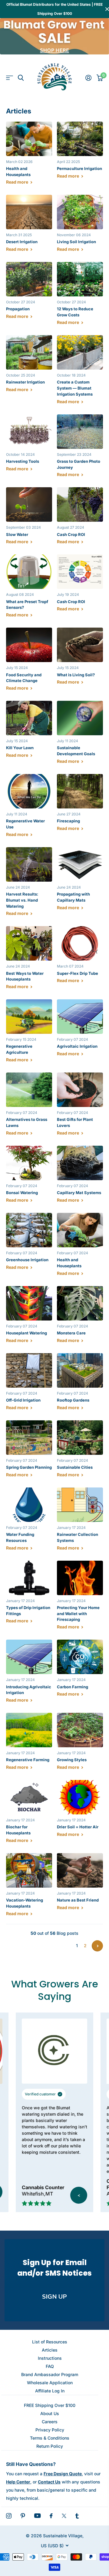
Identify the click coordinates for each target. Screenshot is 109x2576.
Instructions (50, 2358)
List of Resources (50, 2342)
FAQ (50, 2366)
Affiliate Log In (50, 2391)
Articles (50, 2350)
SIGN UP (54, 2297)
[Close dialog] (99, 2465)
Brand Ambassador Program (50, 2374)
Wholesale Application (50, 2383)
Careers (50, 2422)
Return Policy (50, 2446)
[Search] (21, 78)
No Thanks (55, 2561)
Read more (18, 182)
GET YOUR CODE (54, 2546)
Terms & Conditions (50, 2438)
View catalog (10, 78)
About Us (50, 2413)
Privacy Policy (50, 2430)
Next (97, 1946)
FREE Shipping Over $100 (50, 2405)
